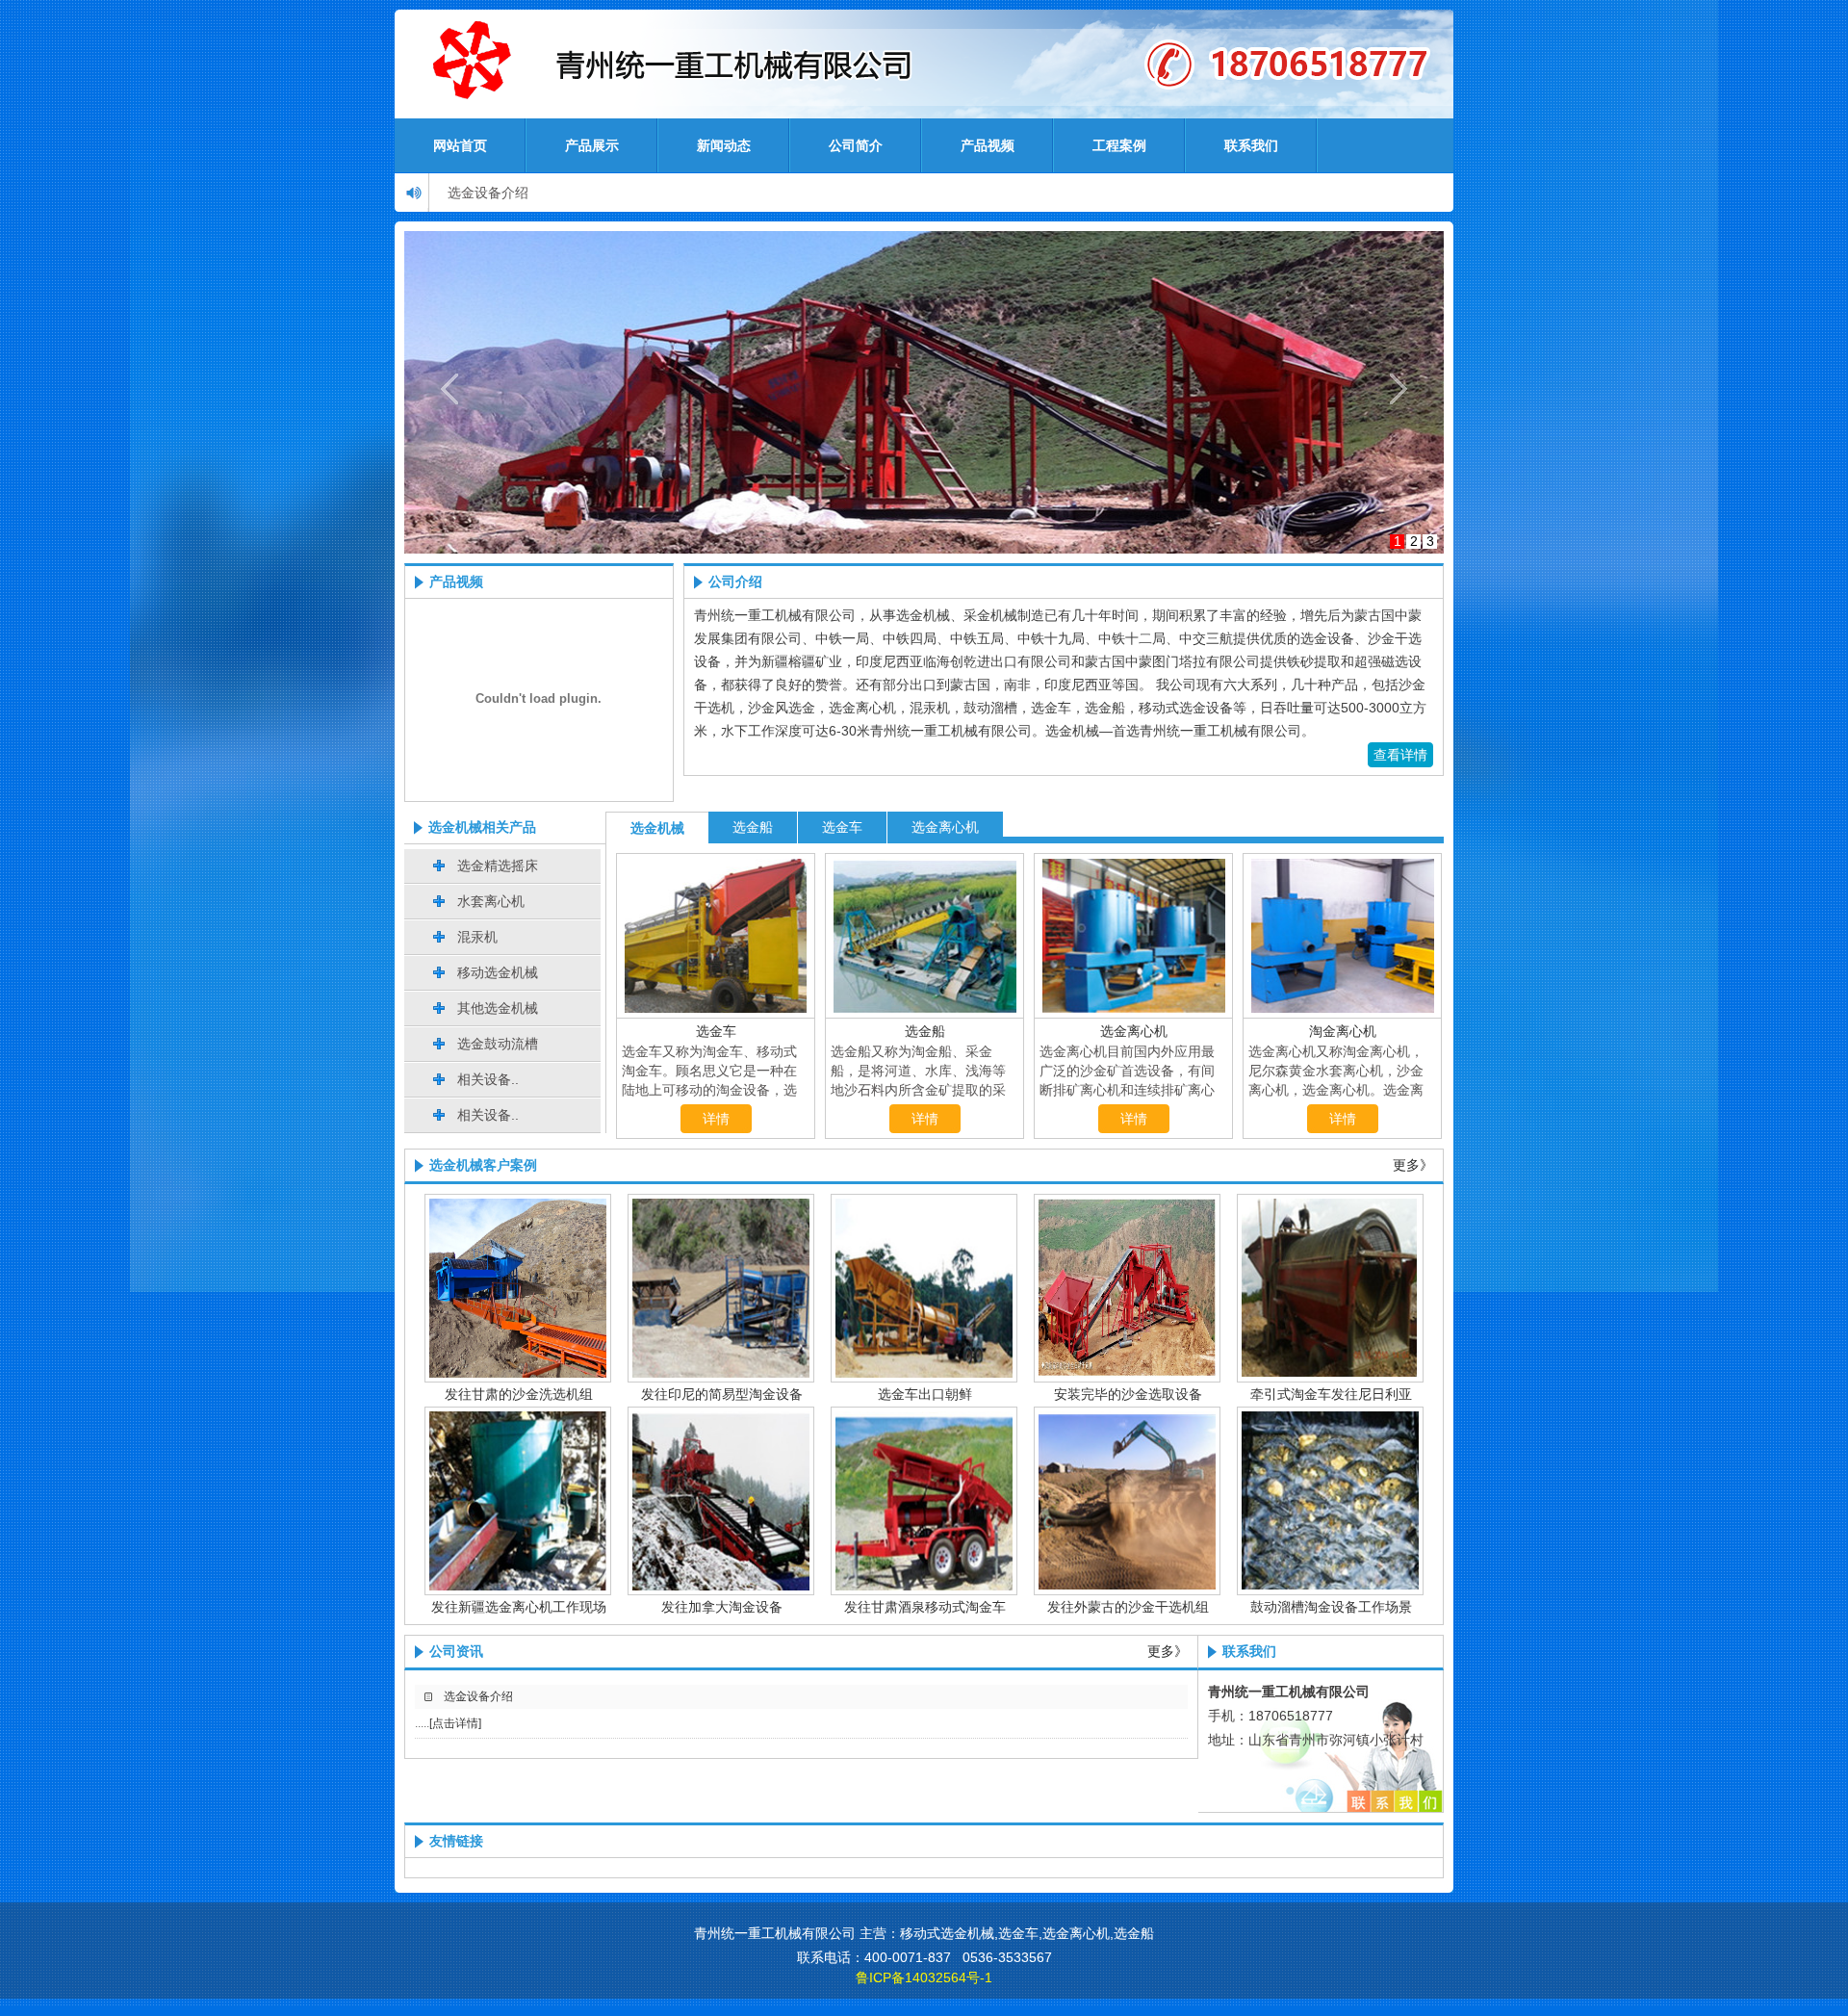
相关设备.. (488, 1079)
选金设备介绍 (488, 193)
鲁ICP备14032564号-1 (924, 1977)
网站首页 (460, 145)
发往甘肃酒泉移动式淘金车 (925, 1607)
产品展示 (592, 145)
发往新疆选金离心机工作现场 (519, 1607)
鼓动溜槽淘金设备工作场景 (1331, 1607)
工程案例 (1119, 145)
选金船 (753, 827)
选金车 (842, 827)
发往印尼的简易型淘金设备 (722, 1394)
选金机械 (657, 828)
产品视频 (988, 145)
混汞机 (477, 937)
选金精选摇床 (498, 866)
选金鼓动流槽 (498, 1044)
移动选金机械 (498, 972)
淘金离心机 (1343, 1031)
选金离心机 (945, 827)
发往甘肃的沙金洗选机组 (519, 1394)
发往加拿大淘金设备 (722, 1607)
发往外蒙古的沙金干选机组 (1128, 1607)
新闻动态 (724, 145)
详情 (716, 1119)
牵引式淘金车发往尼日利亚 (1331, 1394)
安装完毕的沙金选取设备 (1128, 1394)
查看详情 (1400, 755)
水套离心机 (491, 901)
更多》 (1413, 1165)
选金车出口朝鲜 (925, 1394)
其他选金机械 (498, 1008)
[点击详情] (455, 1723)
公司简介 (856, 145)
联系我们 (1251, 145)
